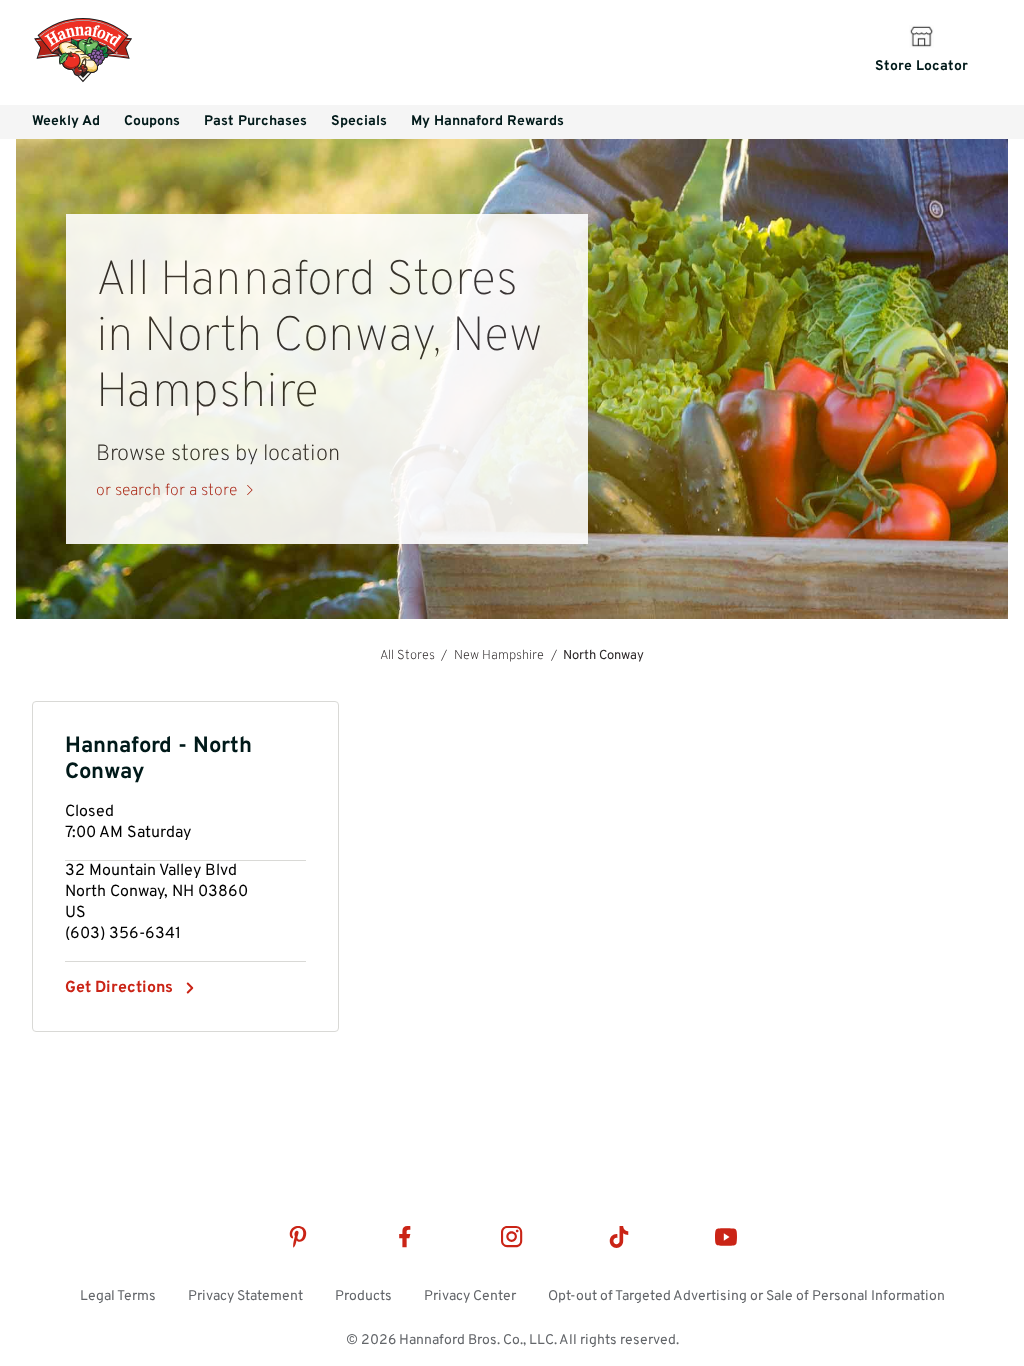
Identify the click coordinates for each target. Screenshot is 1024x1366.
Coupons (152, 121)
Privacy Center (470, 1296)
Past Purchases (255, 121)
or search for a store (166, 491)
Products (363, 1296)
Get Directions (119, 988)
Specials (359, 121)
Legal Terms (118, 1296)
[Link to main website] (83, 80)
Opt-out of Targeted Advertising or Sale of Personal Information (746, 1296)
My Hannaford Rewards (487, 121)
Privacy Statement (245, 1296)
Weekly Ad (66, 121)
